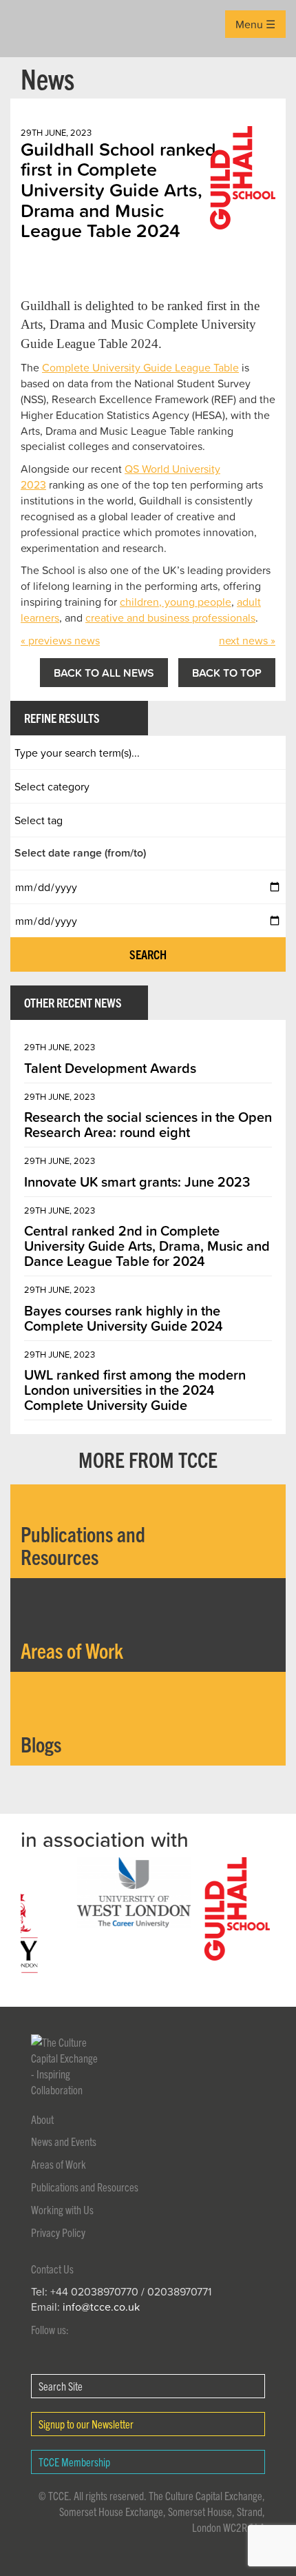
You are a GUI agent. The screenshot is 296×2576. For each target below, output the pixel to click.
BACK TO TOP (227, 673)
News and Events (64, 2141)
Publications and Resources (85, 2187)
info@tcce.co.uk (101, 2307)
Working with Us (62, 2209)
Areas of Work (59, 2164)
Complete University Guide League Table (140, 367)
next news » (247, 640)
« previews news (60, 640)
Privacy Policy (58, 2232)
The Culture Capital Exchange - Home (32, 29)
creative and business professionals (170, 617)
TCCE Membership (74, 2462)
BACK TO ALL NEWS (104, 673)
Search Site (61, 2386)
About (42, 2119)
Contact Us (52, 2269)
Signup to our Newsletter (86, 2424)
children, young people (176, 602)
